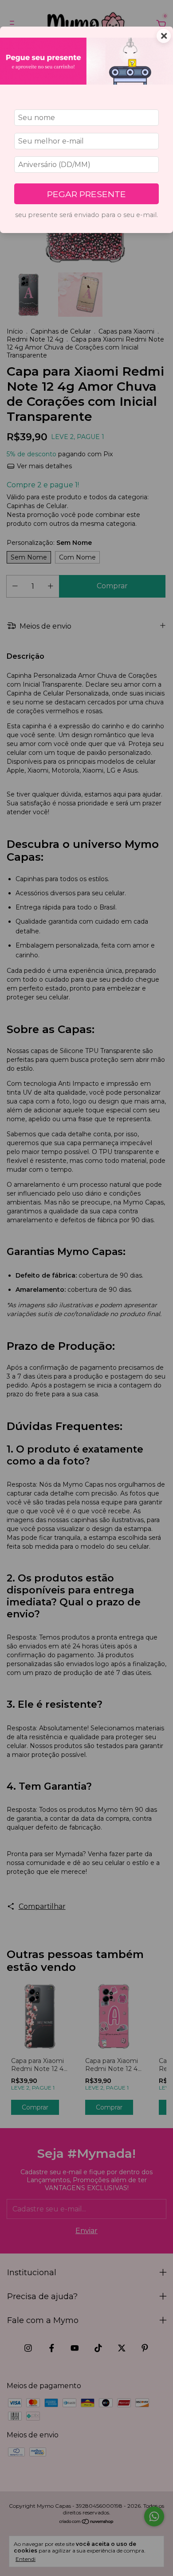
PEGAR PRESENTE (86, 194)
